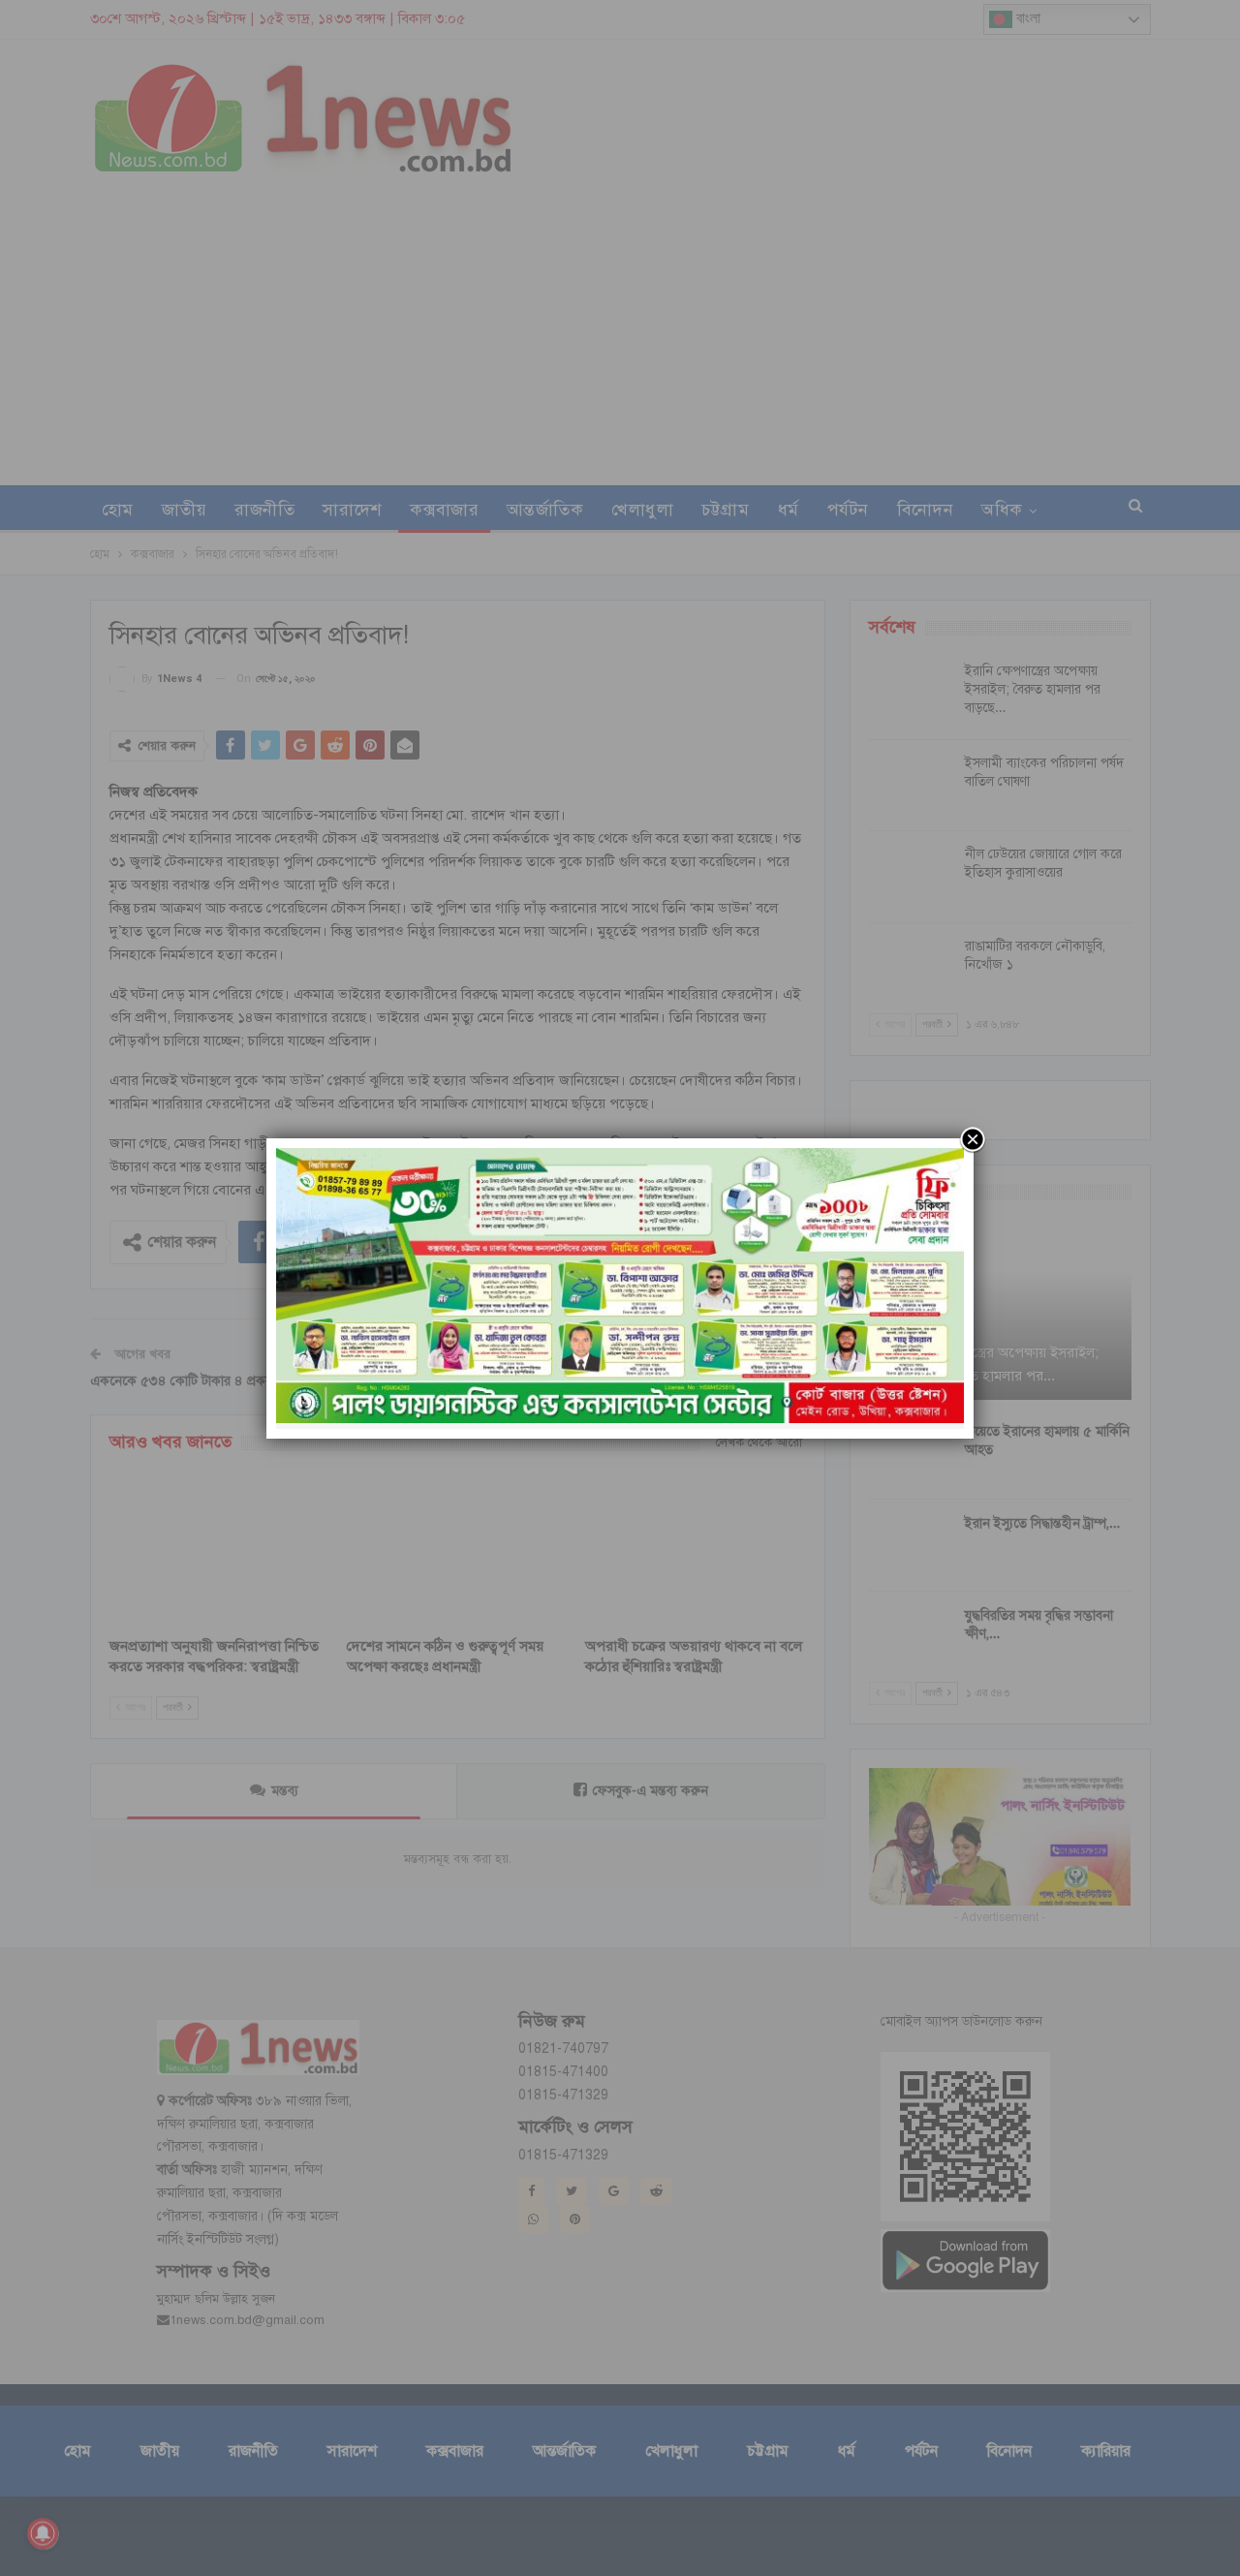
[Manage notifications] (43, 2533)
